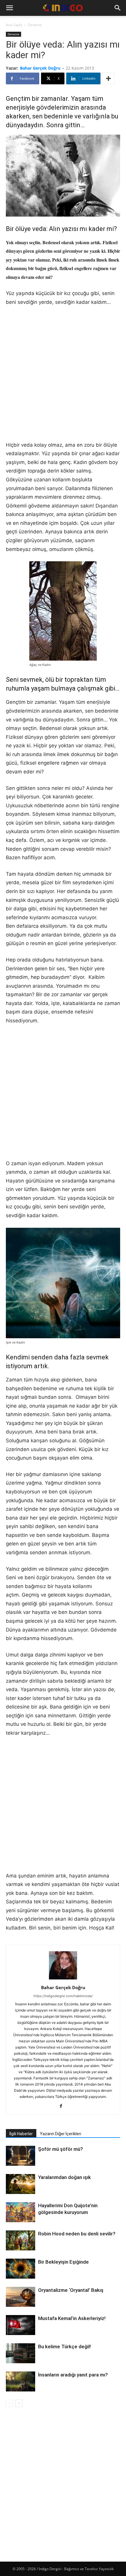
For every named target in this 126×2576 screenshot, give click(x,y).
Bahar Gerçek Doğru (40, 68)
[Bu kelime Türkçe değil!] (21, 2353)
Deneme (35, 25)
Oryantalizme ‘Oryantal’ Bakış (71, 2290)
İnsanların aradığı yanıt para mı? (73, 2375)
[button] (9, 8)
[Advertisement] (63, 378)
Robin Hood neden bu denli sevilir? (77, 2234)
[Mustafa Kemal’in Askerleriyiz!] (21, 2325)
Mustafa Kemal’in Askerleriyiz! (72, 2318)
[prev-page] (10, 2403)
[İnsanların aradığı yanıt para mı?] (21, 2382)
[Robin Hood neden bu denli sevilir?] (21, 2241)
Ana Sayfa (14, 25)
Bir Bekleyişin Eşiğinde (63, 2262)
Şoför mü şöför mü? (61, 2149)
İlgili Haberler (21, 2134)
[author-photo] (63, 1979)
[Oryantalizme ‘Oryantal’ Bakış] (21, 2297)
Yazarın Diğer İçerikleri (61, 2134)
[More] (108, 78)
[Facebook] (63, 2106)
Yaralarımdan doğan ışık (64, 2177)
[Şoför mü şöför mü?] (21, 2156)
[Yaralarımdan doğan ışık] (21, 2184)
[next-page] (19, 2403)
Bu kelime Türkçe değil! (64, 2346)
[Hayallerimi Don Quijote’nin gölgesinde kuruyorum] (21, 2213)
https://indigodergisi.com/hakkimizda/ (63, 1996)
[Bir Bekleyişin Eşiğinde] (21, 2269)
